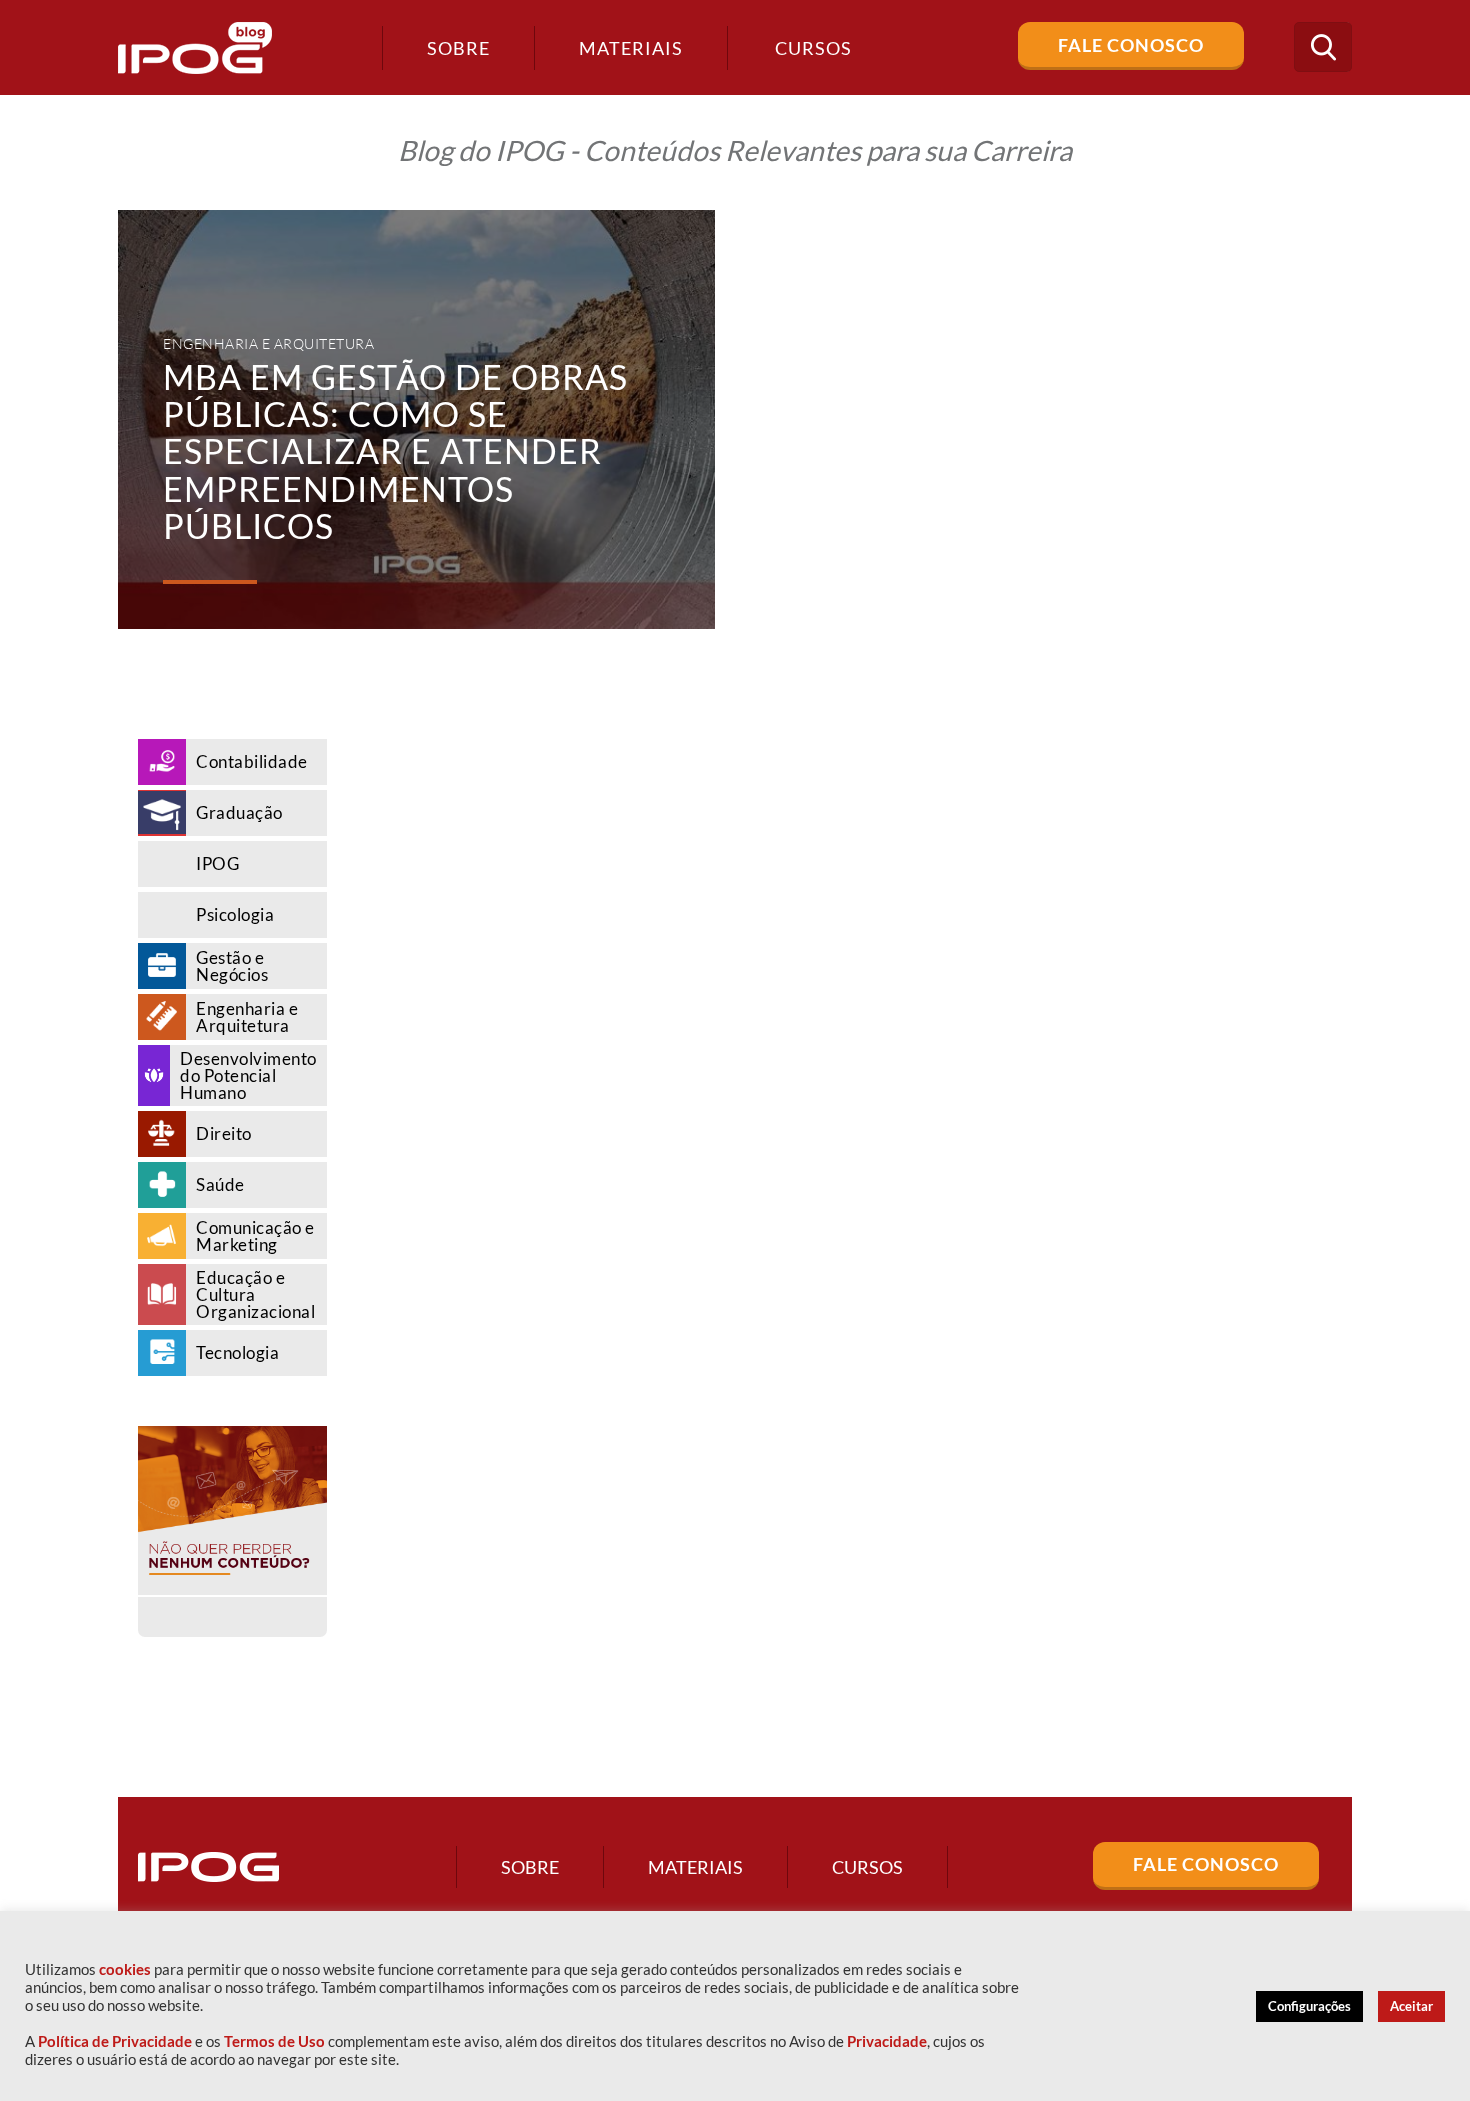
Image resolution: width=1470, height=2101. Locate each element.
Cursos (867, 1867)
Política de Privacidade (115, 2041)
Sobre (458, 48)
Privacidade (887, 2041)
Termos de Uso (274, 2041)
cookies (125, 1969)
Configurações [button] (1309, 2006)
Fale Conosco (1131, 45)
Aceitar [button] (1411, 2006)
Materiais (631, 48)
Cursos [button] (813, 48)
